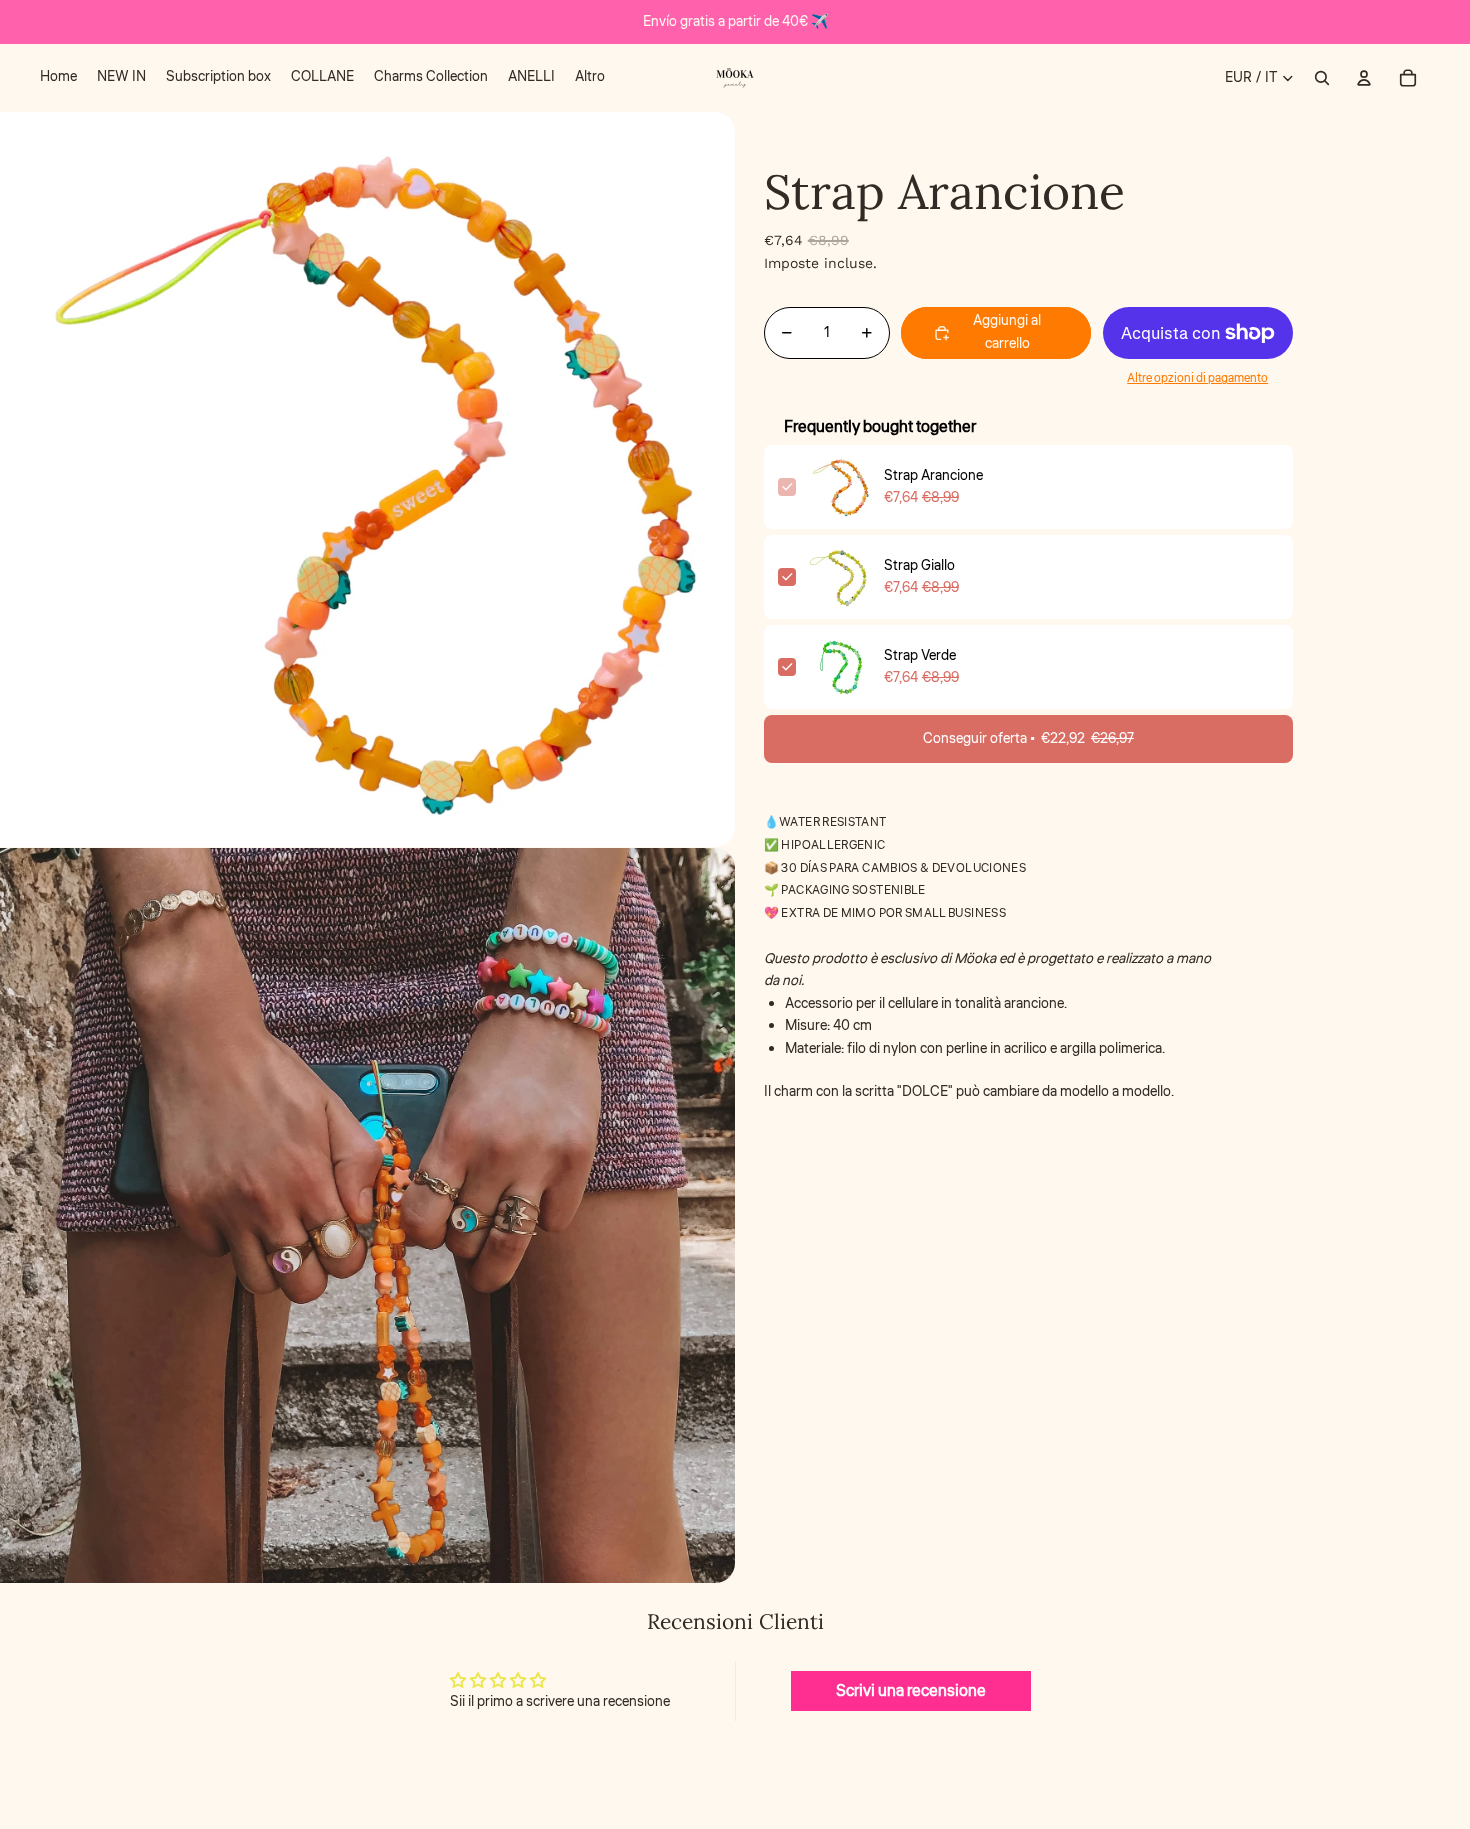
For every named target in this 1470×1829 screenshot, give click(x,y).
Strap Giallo (919, 566)
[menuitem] (58, 78)
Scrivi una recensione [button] (911, 1691)
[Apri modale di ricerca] (1322, 78)
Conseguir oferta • (1028, 739)
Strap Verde (920, 656)
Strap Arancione (933, 476)
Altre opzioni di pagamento (1197, 379)
